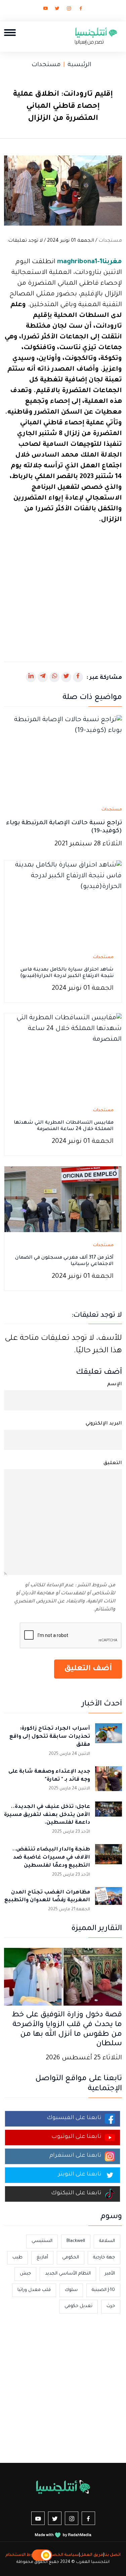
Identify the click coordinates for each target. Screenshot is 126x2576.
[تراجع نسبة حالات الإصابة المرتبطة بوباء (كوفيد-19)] (63, 758)
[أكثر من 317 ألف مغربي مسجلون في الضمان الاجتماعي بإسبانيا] (63, 1200)
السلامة (107, 2241)
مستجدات (46, 65)
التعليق (113, 1463)
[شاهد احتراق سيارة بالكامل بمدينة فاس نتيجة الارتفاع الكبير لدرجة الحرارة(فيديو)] (63, 903)
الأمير (110, 2274)
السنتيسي (42, 2241)
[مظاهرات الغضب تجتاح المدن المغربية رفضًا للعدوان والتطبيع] (109, 1901)
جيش (25, 2274)
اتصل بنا (112, 2555)
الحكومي (71, 2258)
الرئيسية (79, 65)
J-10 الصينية (103, 2290)
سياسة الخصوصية (60, 2555)
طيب (17, 2258)
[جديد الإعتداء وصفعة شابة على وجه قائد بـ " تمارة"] (109, 1780)
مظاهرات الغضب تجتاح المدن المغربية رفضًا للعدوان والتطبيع (47, 1897)
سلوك (71, 2290)
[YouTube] (45, 10)
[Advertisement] (63, 589)
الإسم (115, 1385)
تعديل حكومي (78, 2306)
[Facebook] (81, 10)
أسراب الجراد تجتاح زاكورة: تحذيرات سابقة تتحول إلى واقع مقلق (50, 1737)
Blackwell (76, 2241)
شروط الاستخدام (23, 2555)
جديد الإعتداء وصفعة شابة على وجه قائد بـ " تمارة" (49, 1776)
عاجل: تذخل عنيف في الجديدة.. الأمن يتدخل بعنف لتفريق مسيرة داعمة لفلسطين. (47, 1815)
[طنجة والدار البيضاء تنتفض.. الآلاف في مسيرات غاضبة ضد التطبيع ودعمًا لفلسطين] (109, 1858)
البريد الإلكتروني (104, 1424)
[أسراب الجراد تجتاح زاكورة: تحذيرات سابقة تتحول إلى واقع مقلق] (109, 1737)
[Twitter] (57, 10)
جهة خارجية (104, 2258)
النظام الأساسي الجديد (68, 2274)
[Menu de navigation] (10, 32)
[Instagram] (69, 10)
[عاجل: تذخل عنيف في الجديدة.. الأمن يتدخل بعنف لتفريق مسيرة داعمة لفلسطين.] (109, 1815)
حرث (111, 2306)
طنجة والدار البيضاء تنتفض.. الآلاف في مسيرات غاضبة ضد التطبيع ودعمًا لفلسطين (51, 1858)
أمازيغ (42, 2258)
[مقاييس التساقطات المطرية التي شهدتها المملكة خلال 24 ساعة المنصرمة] (63, 1056)
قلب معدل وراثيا (34, 2290)
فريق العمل (92, 2555)
